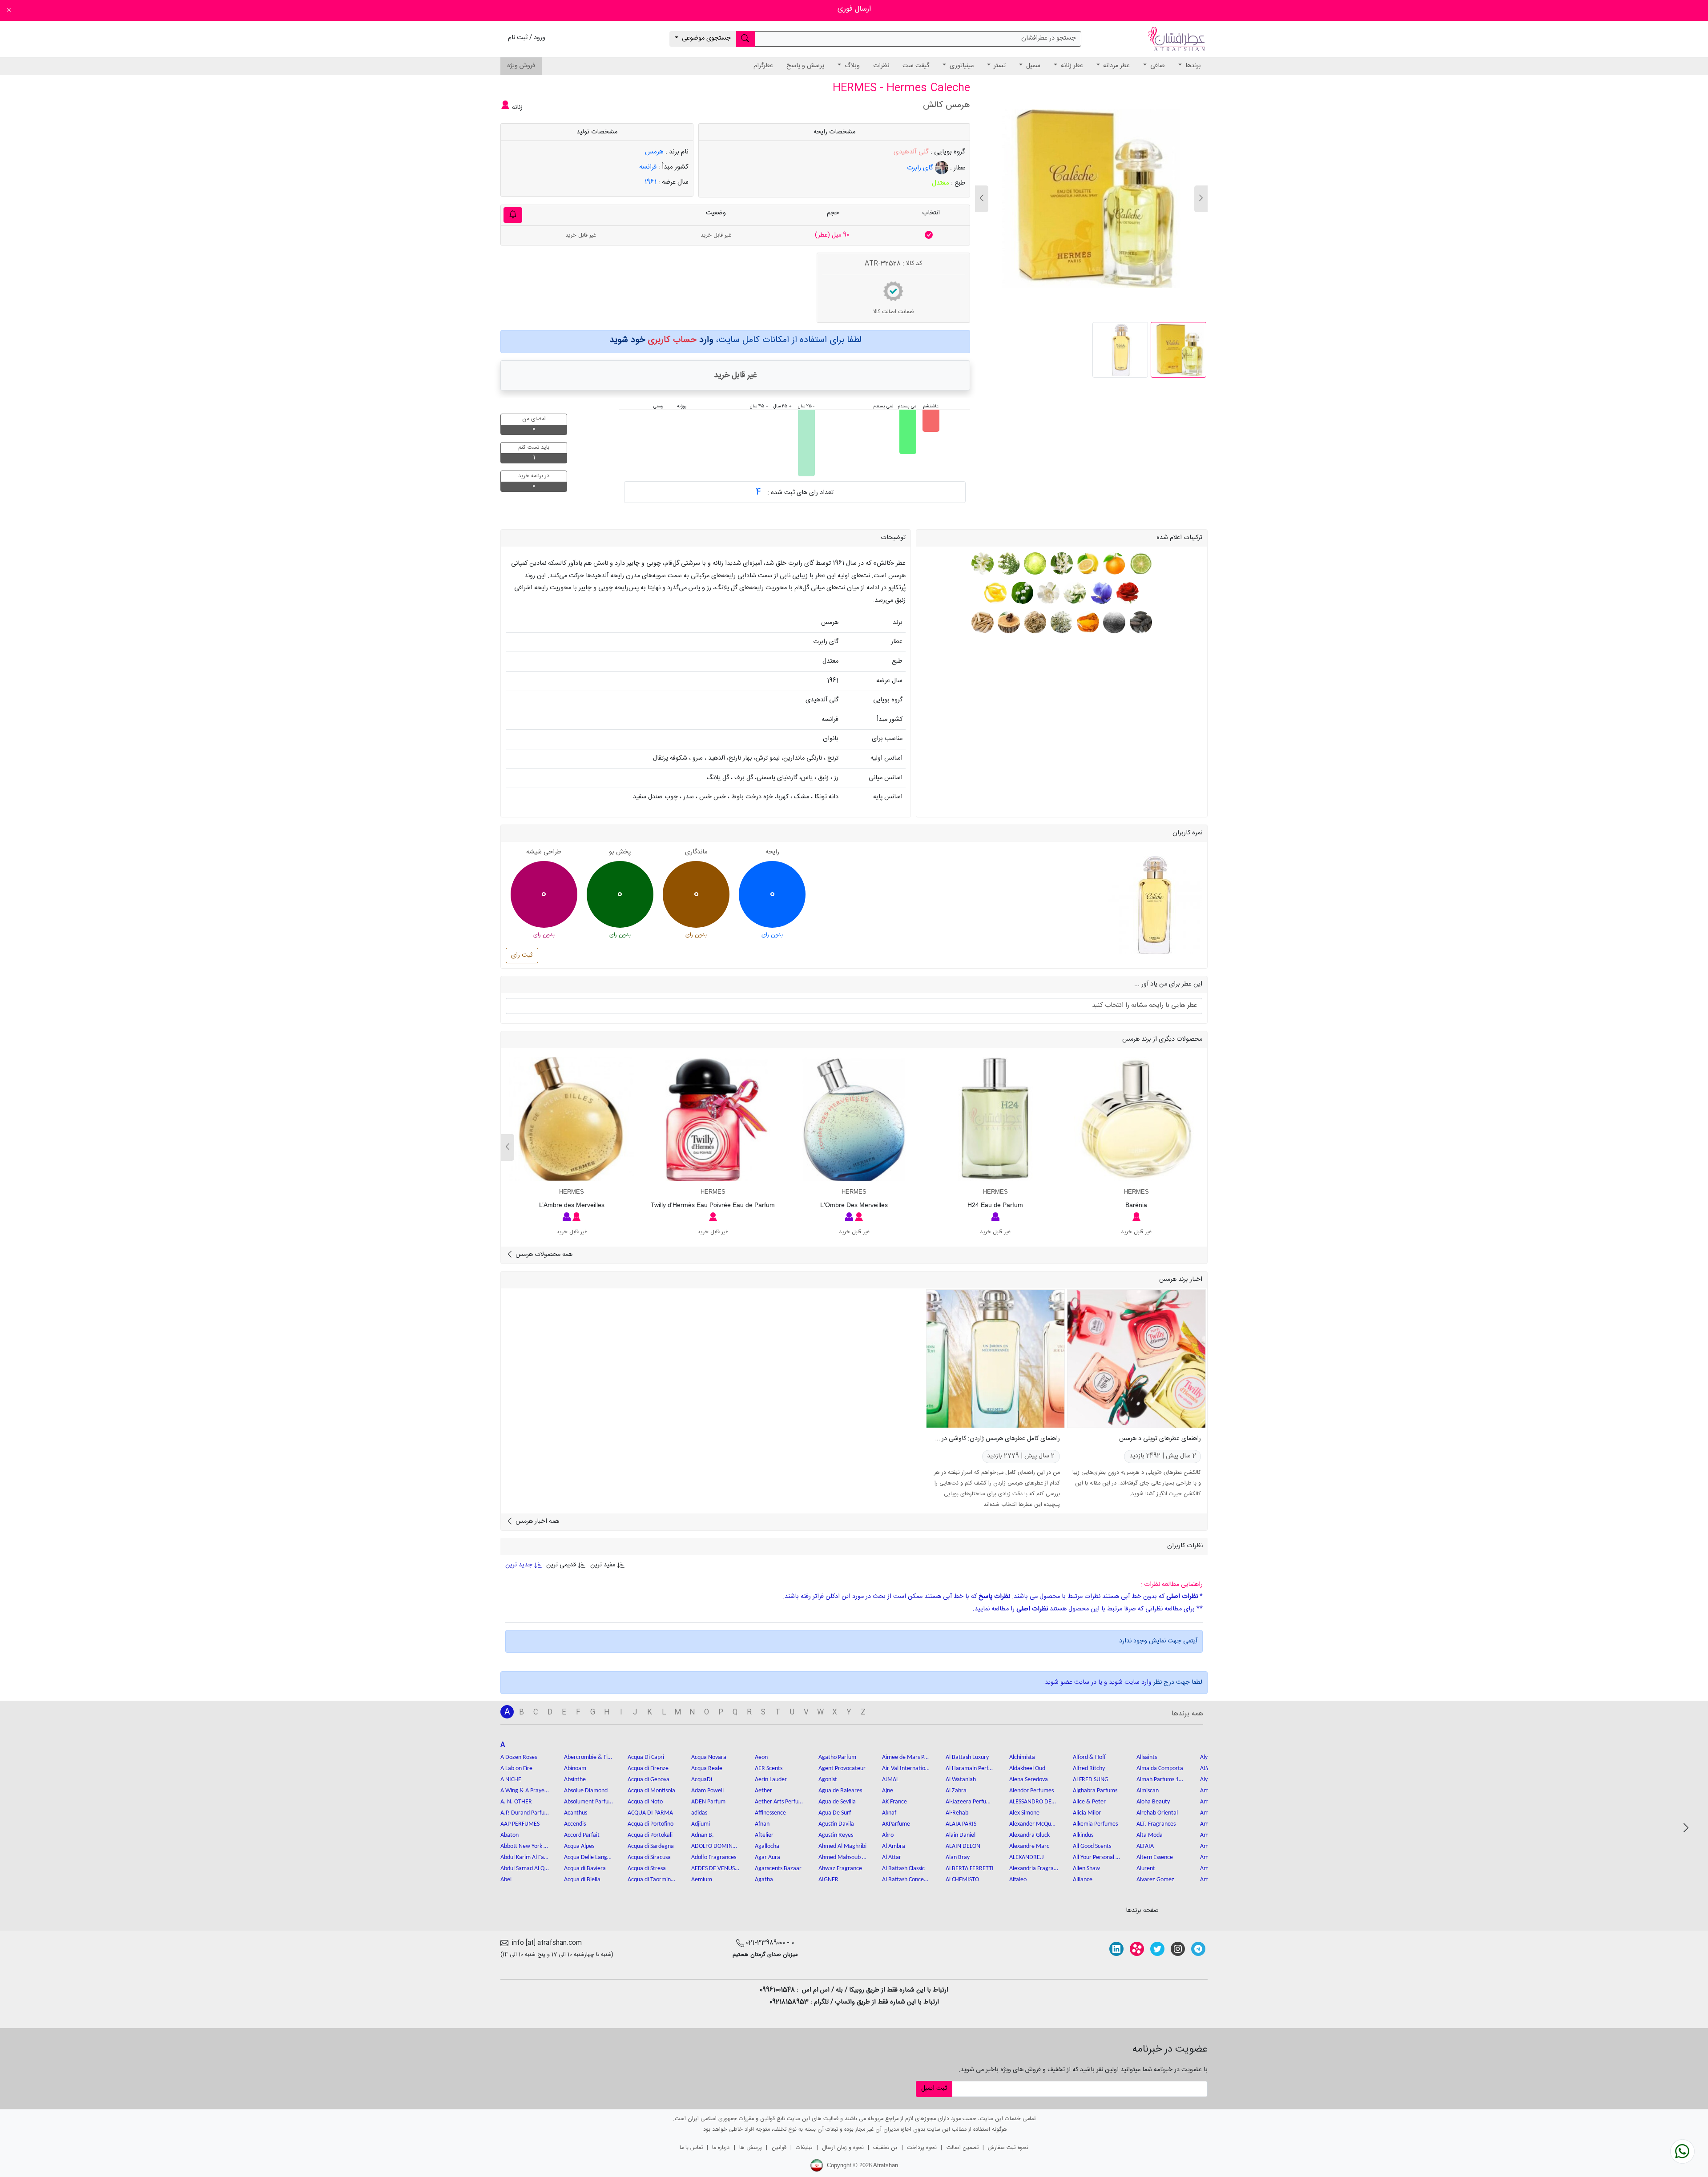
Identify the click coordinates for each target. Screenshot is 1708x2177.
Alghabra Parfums (1095, 1791)
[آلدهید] (1034, 564)
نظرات (881, 66)
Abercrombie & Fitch (588, 1757)
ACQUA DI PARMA (650, 1813)
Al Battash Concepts (906, 1880)
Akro (888, 1835)
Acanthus (576, 1813)
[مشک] (1114, 622)
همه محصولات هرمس (543, 1255)
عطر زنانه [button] (1071, 66)
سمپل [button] (1032, 66)
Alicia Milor (1087, 1813)
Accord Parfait (582, 1835)
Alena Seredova (1029, 1780)
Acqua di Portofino (651, 1824)
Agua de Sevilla (837, 1802)
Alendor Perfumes (1031, 1791)
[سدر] (1008, 622)
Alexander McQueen (1034, 1824)
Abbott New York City (525, 1846)
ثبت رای (522, 955)
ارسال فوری (854, 9)
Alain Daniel (961, 1835)
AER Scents (769, 1769)
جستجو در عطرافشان (1049, 38)
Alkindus (1083, 1835)
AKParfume (896, 1824)
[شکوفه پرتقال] (982, 564)
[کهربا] (1087, 622)
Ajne (888, 1791)
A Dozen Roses (519, 1757)
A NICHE (511, 1780)
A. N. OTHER (516, 1802)
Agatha (764, 1880)
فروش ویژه (521, 66)
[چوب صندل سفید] (982, 622)
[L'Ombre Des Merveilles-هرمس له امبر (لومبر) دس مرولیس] (854, 1119)
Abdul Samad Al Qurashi (525, 1869)
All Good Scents (1092, 1846)
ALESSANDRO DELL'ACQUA (1034, 1802)
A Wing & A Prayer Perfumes (525, 1791)
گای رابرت (921, 168)
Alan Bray (958, 1857)
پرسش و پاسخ (805, 66)
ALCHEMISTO (962, 1880)
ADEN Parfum (708, 1802)
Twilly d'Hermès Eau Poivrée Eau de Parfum (713, 1205)
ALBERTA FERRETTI (970, 1869)
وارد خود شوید (661, 340)
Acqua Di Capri (646, 1757)
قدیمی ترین (561, 1565)
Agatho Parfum (837, 1757)
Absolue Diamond (586, 1791)
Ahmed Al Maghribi (842, 1846)
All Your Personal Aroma (1097, 1857)
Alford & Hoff (1089, 1757)
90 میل (832, 235)
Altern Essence (1155, 1857)
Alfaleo (1018, 1880)
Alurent (1146, 1869)
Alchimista (1022, 1757)
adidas (699, 1813)
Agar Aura (767, 1857)
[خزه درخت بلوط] (1061, 622)
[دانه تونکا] (1140, 622)
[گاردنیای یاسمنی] (1047, 593)
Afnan (762, 1824)
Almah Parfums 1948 (1161, 1780)
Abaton (510, 1835)
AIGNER (828, 1880)
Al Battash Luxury (967, 1757)
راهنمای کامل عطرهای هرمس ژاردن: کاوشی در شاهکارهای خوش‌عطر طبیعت (962, 1439)
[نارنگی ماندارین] (1114, 564)
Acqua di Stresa (647, 1869)
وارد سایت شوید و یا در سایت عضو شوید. (1097, 1682)
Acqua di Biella (582, 1880)
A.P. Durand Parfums (525, 1813)
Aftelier (764, 1835)
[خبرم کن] (513, 215)
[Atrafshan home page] (1176, 39)
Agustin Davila (836, 1824)
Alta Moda (1150, 1835)
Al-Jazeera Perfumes (970, 1802)
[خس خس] (1034, 622)
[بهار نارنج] (1061, 564)
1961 (651, 182)
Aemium (702, 1880)
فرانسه (648, 167)
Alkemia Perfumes (1095, 1824)
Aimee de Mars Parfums (906, 1757)
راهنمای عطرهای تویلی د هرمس (1160, 1439)
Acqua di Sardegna (651, 1846)
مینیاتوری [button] (961, 66)
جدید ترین (520, 1565)
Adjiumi (701, 1824)
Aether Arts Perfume (779, 1802)
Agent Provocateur (842, 1769)
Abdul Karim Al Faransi (525, 1857)
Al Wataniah (961, 1780)
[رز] (1126, 593)
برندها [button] (1192, 66)
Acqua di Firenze (648, 1769)
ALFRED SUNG (1091, 1780)
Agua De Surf (835, 1813)
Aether (763, 1791)
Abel (506, 1880)
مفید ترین (603, 1565)
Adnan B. (703, 1835)
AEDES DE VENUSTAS (716, 1869)
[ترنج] (1140, 564)
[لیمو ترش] (1087, 564)
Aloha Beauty (1153, 1802)
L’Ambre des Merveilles (572, 1205)
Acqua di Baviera (585, 1869)
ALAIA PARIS (961, 1824)
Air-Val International (906, 1769)
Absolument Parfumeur (588, 1802)
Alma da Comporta (1160, 1769)
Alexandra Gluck (1029, 1835)
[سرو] (1008, 564)
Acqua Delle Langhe (588, 1857)
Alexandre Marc (1029, 1846)
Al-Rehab (957, 1813)
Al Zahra (956, 1791)
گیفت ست (916, 66)
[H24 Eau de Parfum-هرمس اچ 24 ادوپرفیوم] (995, 1119)
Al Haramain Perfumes (970, 1769)
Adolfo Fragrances (714, 1857)
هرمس (654, 152)
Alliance (1083, 1880)
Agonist (828, 1780)
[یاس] (1074, 593)
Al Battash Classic (903, 1869)
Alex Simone (1024, 1813)
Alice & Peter (1089, 1802)
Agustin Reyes (836, 1835)
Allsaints (1147, 1757)
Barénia (1136, 1205)
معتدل (941, 183)
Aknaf (889, 1813)
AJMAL (890, 1780)
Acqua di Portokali (650, 1835)
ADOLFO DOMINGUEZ (716, 1846)
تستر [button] (999, 66)
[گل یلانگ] (996, 593)
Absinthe (575, 1780)
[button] (982, 199)
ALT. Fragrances (1156, 1824)
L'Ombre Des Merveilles (854, 1205)
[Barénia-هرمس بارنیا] (1136, 1119)
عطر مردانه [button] (1116, 66)
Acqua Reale (707, 1769)
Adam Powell (707, 1791)
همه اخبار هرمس (536, 1521)
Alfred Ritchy (1089, 1769)
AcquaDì (702, 1780)
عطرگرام (763, 66)
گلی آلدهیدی (911, 152)
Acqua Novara (709, 1757)
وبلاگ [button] (851, 66)
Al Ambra (894, 1846)
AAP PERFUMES (520, 1824)
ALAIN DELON (963, 1846)
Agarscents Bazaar (778, 1869)
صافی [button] (1157, 66)
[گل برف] (1021, 593)
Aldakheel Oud (1027, 1769)
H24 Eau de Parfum (995, 1205)
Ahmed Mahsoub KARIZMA (843, 1857)
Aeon (761, 1757)
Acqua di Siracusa (649, 1857)
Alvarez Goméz (1155, 1880)
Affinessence (770, 1813)
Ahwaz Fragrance (840, 1869)
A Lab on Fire (516, 1769)
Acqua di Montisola (651, 1791)
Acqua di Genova (649, 1780)
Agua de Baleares (840, 1791)
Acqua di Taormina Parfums (652, 1880)
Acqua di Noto (645, 1802)
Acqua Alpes (579, 1846)
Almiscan (1148, 1791)
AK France (894, 1802)
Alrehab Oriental (1157, 1813)
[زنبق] (1100, 593)
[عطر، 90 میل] (929, 235)
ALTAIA (1145, 1846)
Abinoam (575, 1769)
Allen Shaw (1086, 1869)
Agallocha (767, 1846)
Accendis (575, 1824)
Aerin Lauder (771, 1780)
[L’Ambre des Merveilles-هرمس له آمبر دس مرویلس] (572, 1119)
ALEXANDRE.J (1026, 1857)
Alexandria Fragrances (1034, 1869)
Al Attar (892, 1857)
